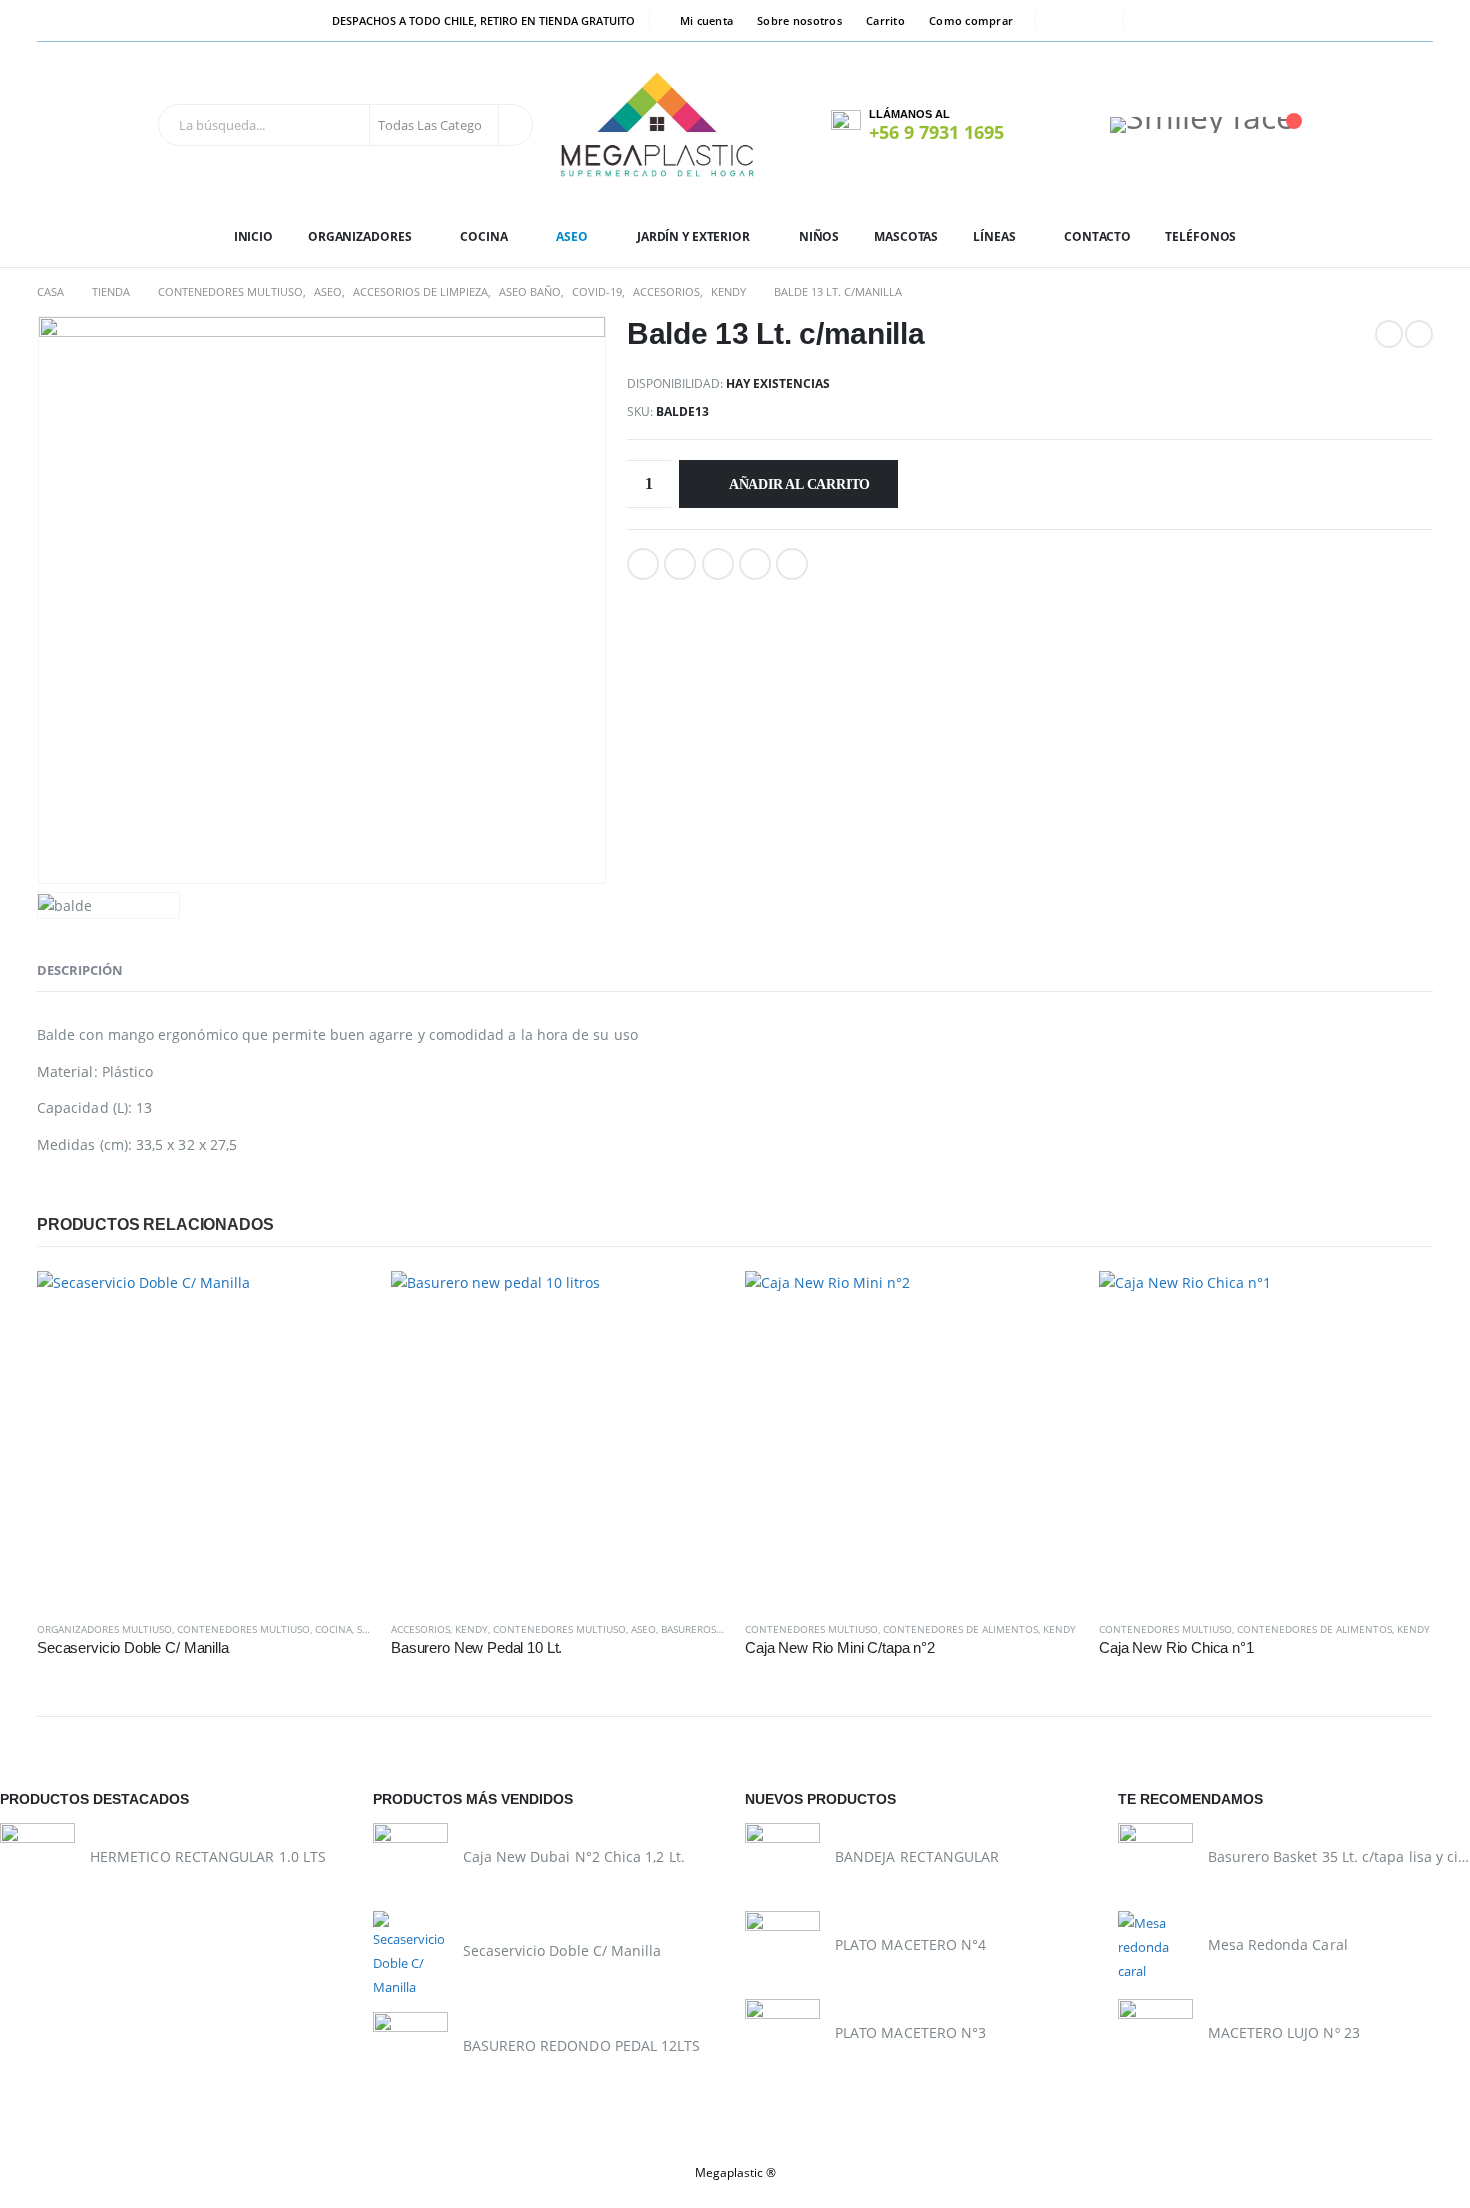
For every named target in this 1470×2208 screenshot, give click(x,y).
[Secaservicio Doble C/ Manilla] (410, 1955)
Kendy (471, 1629)
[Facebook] (1064, 21)
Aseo (572, 236)
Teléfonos (1200, 236)
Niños (819, 236)
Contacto (1097, 236)
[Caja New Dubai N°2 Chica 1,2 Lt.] (410, 1860)
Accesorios (420, 1629)
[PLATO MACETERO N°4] (782, 1948)
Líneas (994, 236)
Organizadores (359, 236)
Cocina (483, 236)
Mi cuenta (706, 20)
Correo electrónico (792, 564)
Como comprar (971, 20)
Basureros (688, 1629)
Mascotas (906, 236)
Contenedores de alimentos (960, 1629)
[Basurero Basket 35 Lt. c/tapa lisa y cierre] (1155, 1860)
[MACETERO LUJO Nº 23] (1155, 2036)
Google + (755, 564)
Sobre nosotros (799, 20)
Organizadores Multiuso (104, 1629)
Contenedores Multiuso (243, 1629)
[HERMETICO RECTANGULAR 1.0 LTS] (37, 1860)
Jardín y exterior (693, 236)
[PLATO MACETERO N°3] (782, 2036)
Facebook (643, 564)
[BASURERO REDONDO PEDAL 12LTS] (410, 2049)
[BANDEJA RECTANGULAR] (782, 1860)
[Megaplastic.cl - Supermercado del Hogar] (658, 124)
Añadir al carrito (799, 484)
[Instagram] (1095, 21)
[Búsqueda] (514, 125)
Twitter (680, 564)
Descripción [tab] (80, 970)
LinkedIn (718, 564)
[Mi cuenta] (1060, 124)
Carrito (885, 20)
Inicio (253, 236)
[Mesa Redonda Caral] (1155, 1948)
